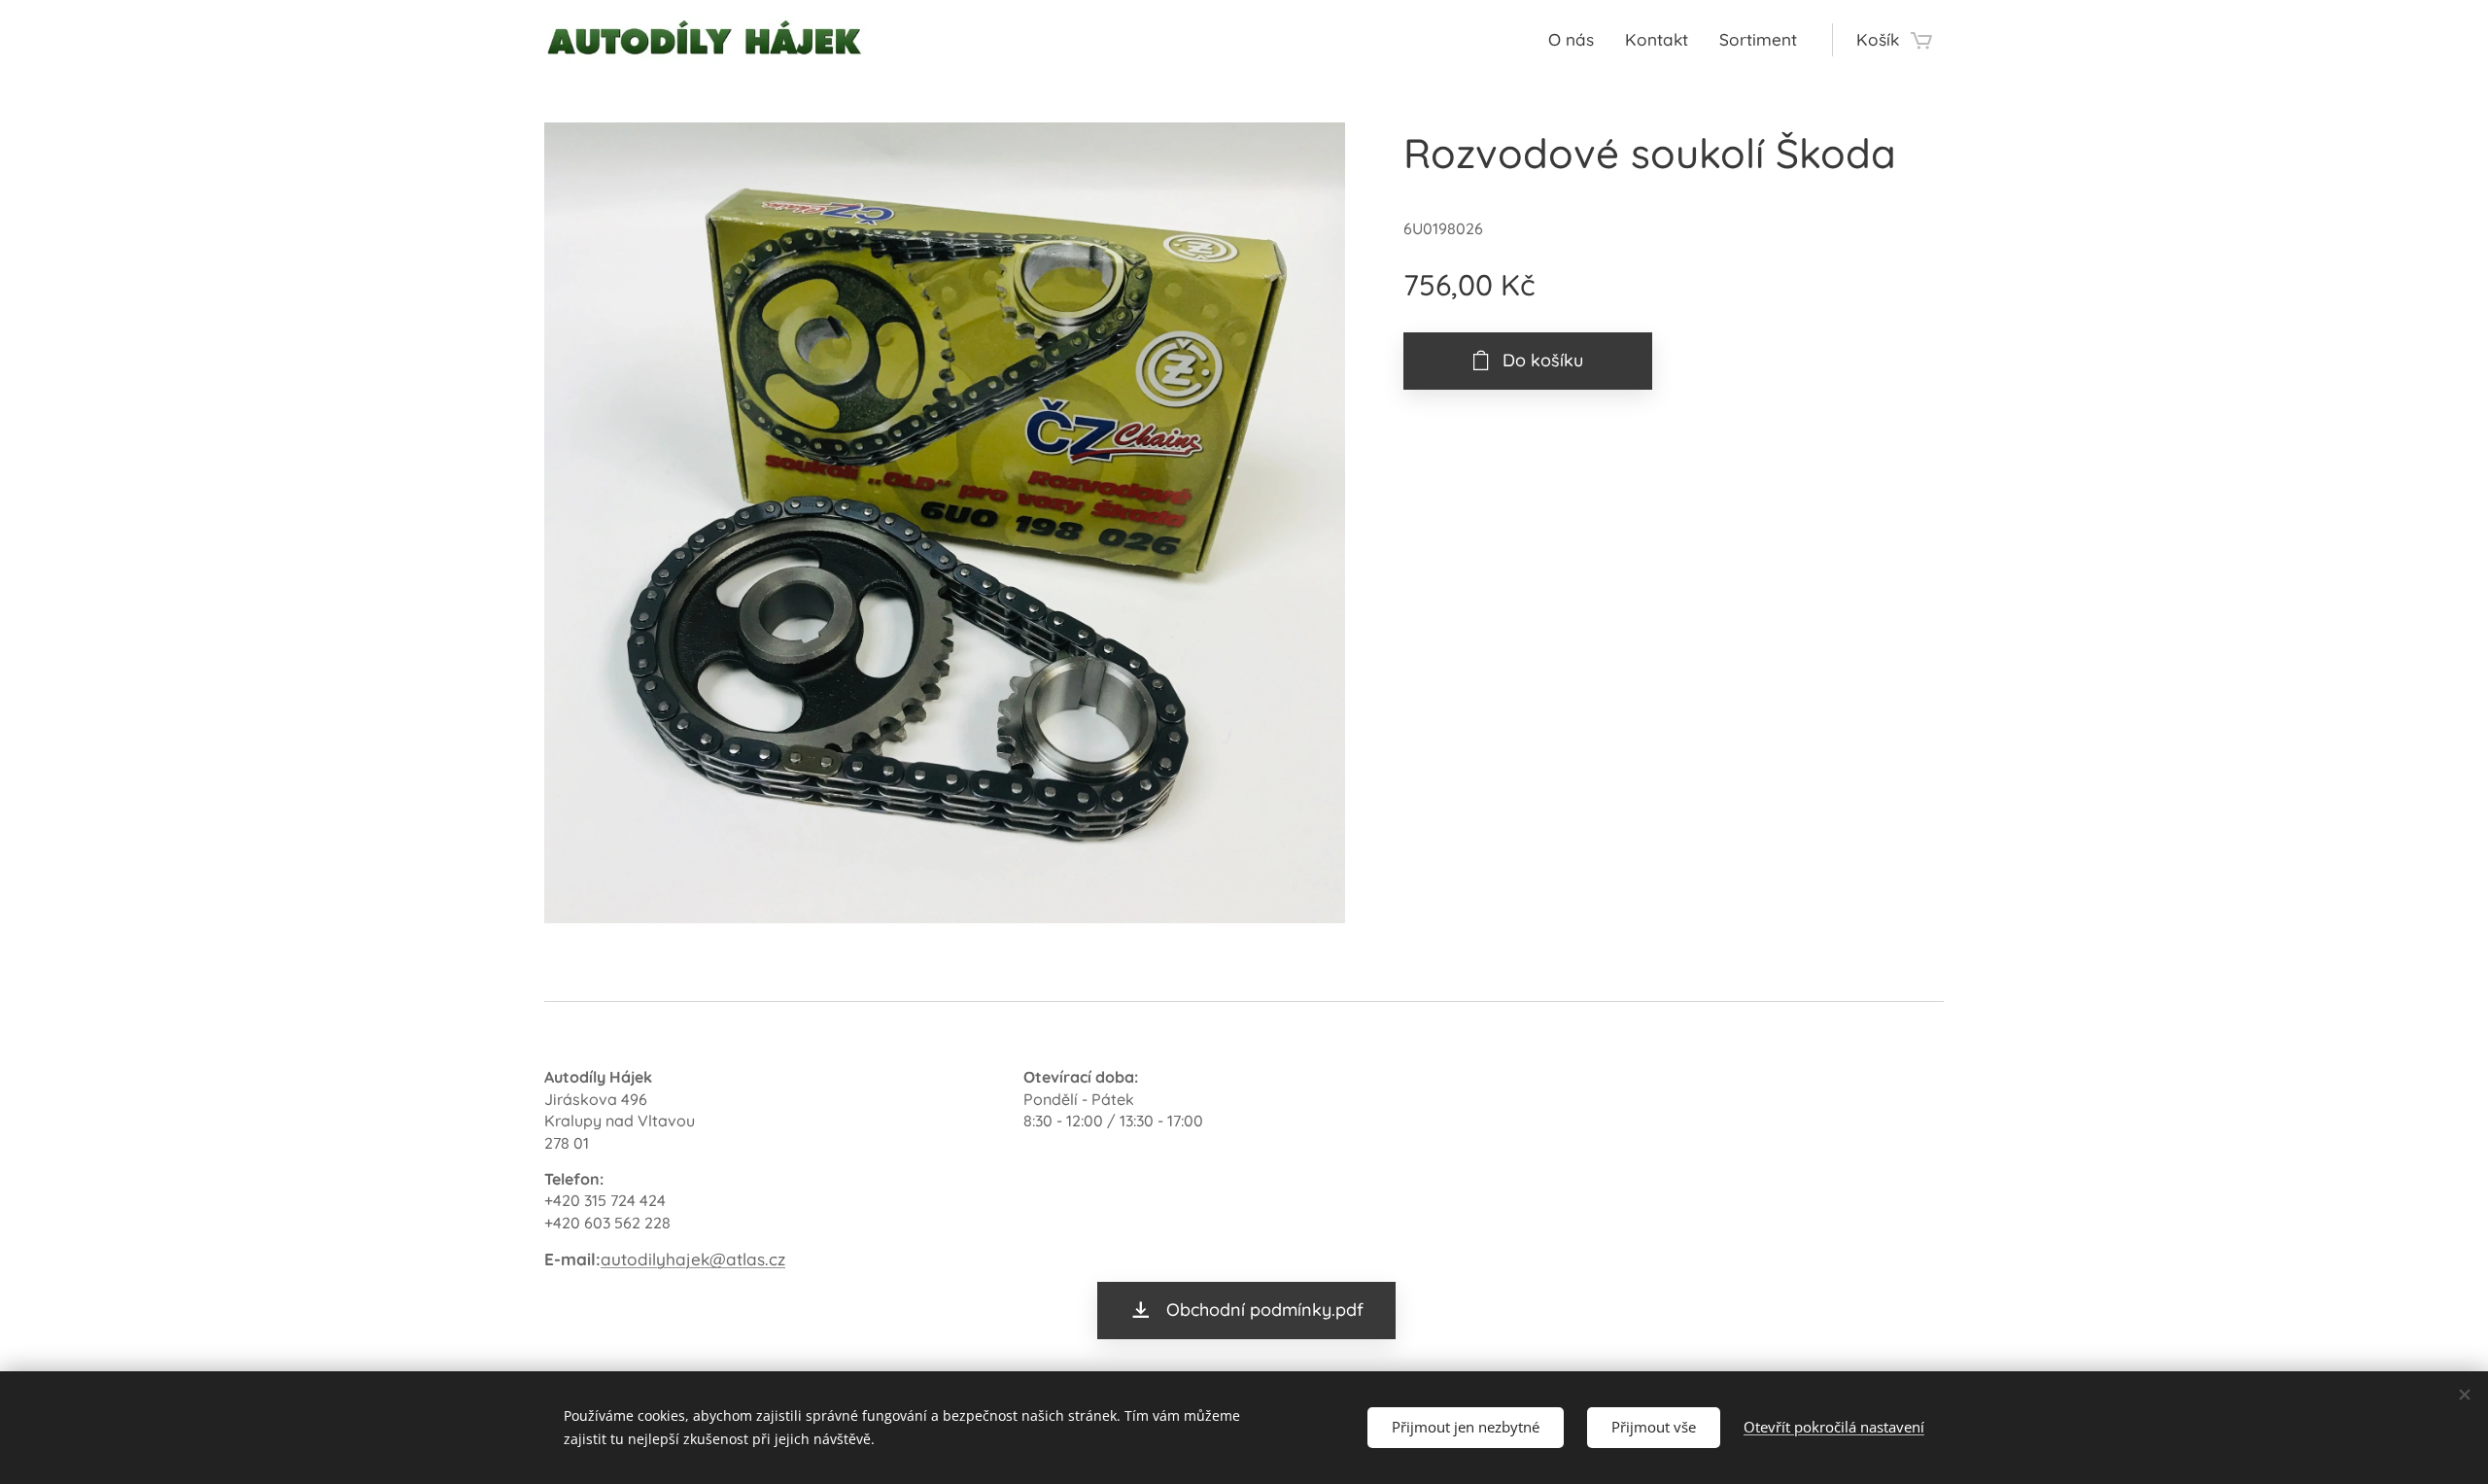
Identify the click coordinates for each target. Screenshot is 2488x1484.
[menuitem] (1576, 40)
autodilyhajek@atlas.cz (693, 1259)
